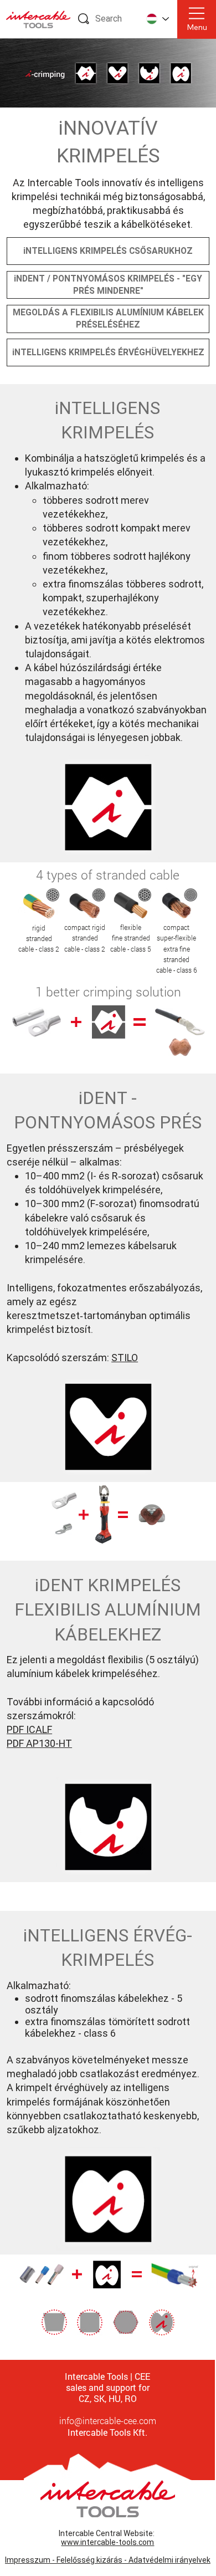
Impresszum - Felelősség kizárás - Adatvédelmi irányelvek (108, 2560)
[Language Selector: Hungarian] (157, 19)
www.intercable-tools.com (107, 2542)
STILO (125, 1358)
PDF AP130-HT (39, 1743)
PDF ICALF (29, 1729)
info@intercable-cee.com (108, 2421)
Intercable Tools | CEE (107, 2376)
